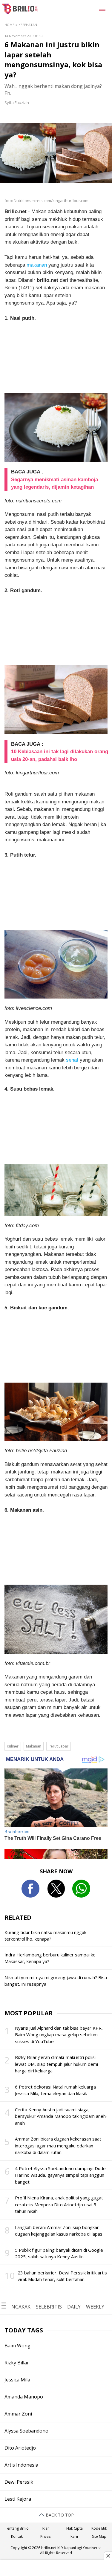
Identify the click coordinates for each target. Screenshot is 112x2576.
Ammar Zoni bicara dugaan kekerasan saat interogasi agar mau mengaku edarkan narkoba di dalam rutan (58, 2145)
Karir (75, 2536)
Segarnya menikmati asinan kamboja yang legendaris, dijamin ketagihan (55, 483)
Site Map (99, 2536)
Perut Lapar (59, 1746)
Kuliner (13, 1746)
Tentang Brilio (17, 2528)
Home (9, 25)
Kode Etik (99, 2528)
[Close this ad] (108, 2556)
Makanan (34, 1746)
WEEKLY (95, 2307)
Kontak (17, 2536)
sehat (72, 1060)
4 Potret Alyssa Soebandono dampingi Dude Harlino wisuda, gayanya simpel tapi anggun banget (60, 2175)
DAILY (74, 2307)
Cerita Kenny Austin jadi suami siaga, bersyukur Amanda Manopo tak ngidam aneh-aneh (61, 2116)
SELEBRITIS (49, 2307)
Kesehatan (28, 25)
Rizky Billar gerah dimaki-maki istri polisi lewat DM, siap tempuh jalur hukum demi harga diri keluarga (56, 2064)
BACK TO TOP (59, 2515)
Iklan (46, 2528)
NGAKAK (21, 2307)
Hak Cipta (75, 2528)
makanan (37, 265)
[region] (56, 2569)
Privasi (46, 2536)
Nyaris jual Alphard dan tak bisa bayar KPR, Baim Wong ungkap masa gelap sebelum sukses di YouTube (59, 2035)
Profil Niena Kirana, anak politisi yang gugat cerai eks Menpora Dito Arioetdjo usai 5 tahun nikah (59, 2204)
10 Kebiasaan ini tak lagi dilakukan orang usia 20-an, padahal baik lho (60, 755)
